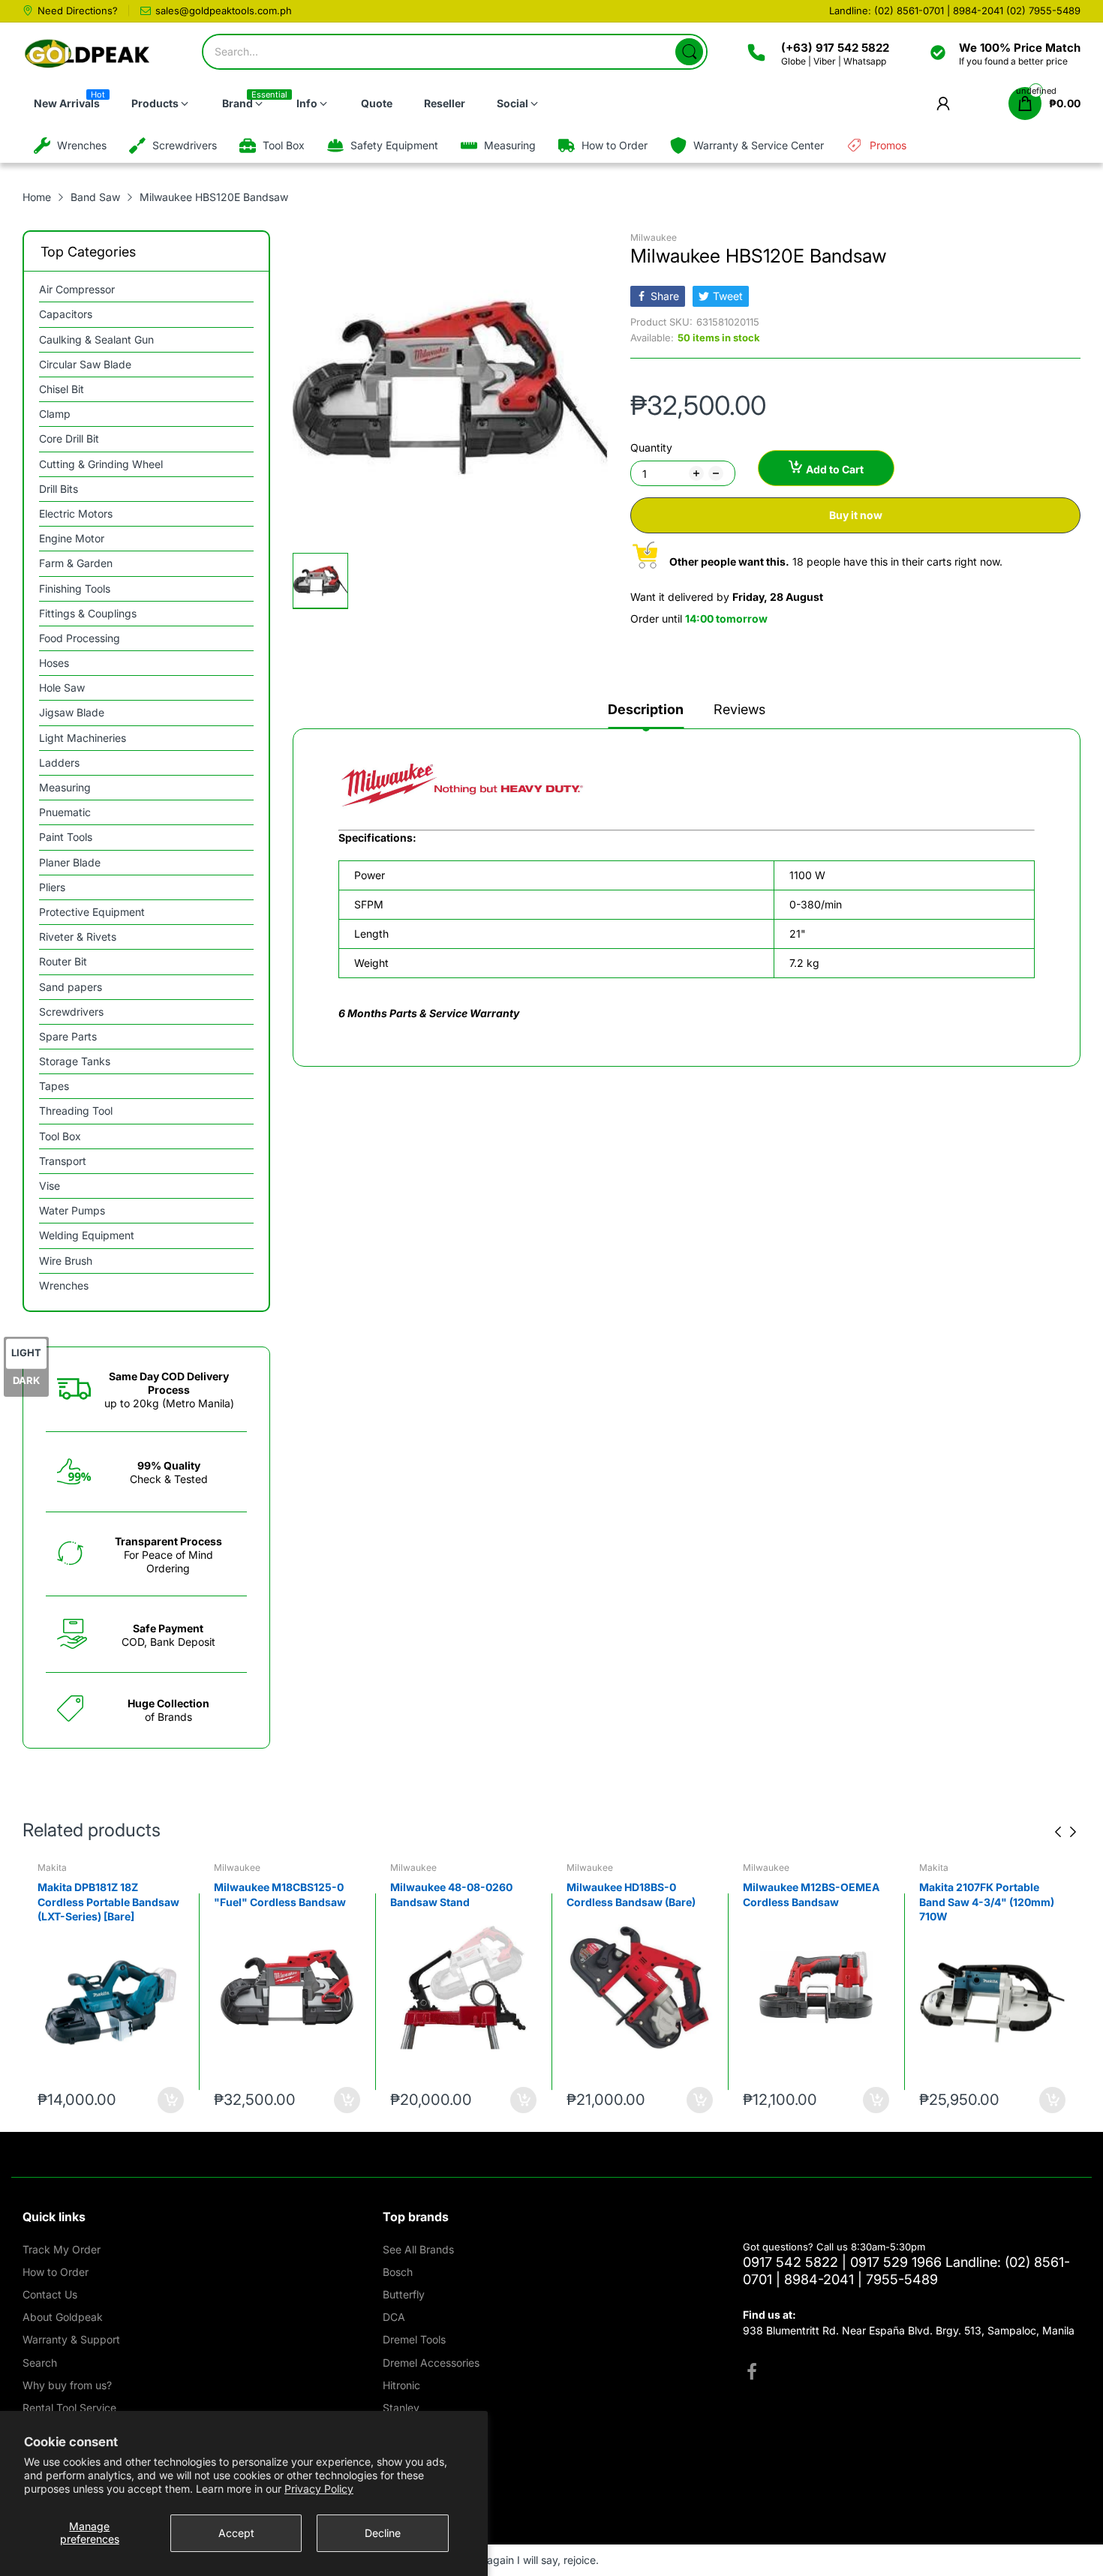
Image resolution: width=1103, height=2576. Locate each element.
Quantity (651, 447)
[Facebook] (752, 2373)
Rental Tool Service (69, 2408)
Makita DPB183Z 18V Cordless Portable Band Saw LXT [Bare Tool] (992, 1902)
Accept (236, 2533)
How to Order (56, 2272)
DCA (394, 2317)
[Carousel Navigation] (1065, 1832)
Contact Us (50, 2294)
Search (40, 2363)
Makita (757, 1867)
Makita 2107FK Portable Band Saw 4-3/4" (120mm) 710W (810, 1902)
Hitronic (401, 2385)
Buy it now (856, 515)
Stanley (401, 2408)
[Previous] (1073, 1832)
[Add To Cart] (171, 2100)
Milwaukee (654, 237)
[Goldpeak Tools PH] (88, 54)
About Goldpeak (63, 2317)
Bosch (398, 2272)
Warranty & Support (71, 2339)
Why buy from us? (67, 2385)
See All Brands (418, 2249)
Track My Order (62, 2249)
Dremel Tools (414, 2339)
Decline (383, 2533)
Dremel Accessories (431, 2363)
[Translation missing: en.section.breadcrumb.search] (689, 52)
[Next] (1058, 1832)
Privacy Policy (319, 2489)
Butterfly (404, 2294)
